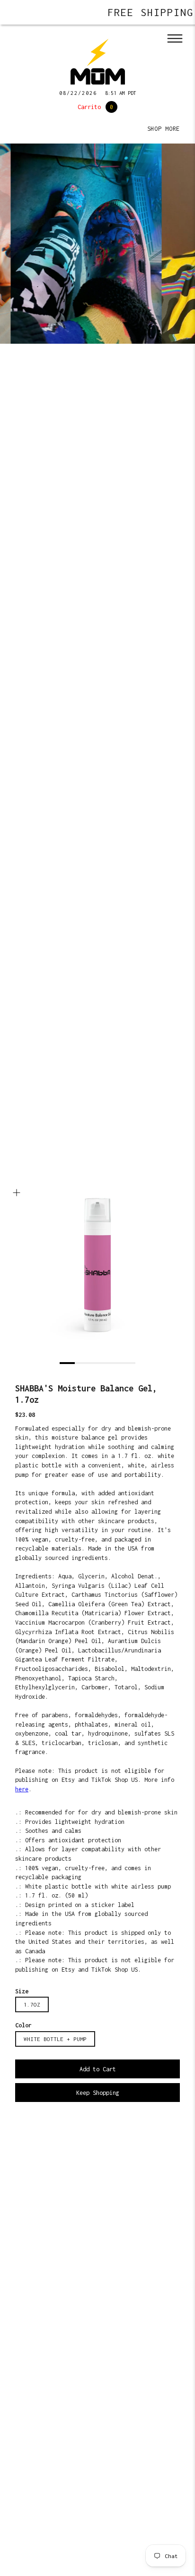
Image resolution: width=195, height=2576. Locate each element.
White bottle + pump (55, 2039)
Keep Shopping (98, 2093)
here (22, 1789)
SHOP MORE (164, 129)
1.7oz (32, 2004)
